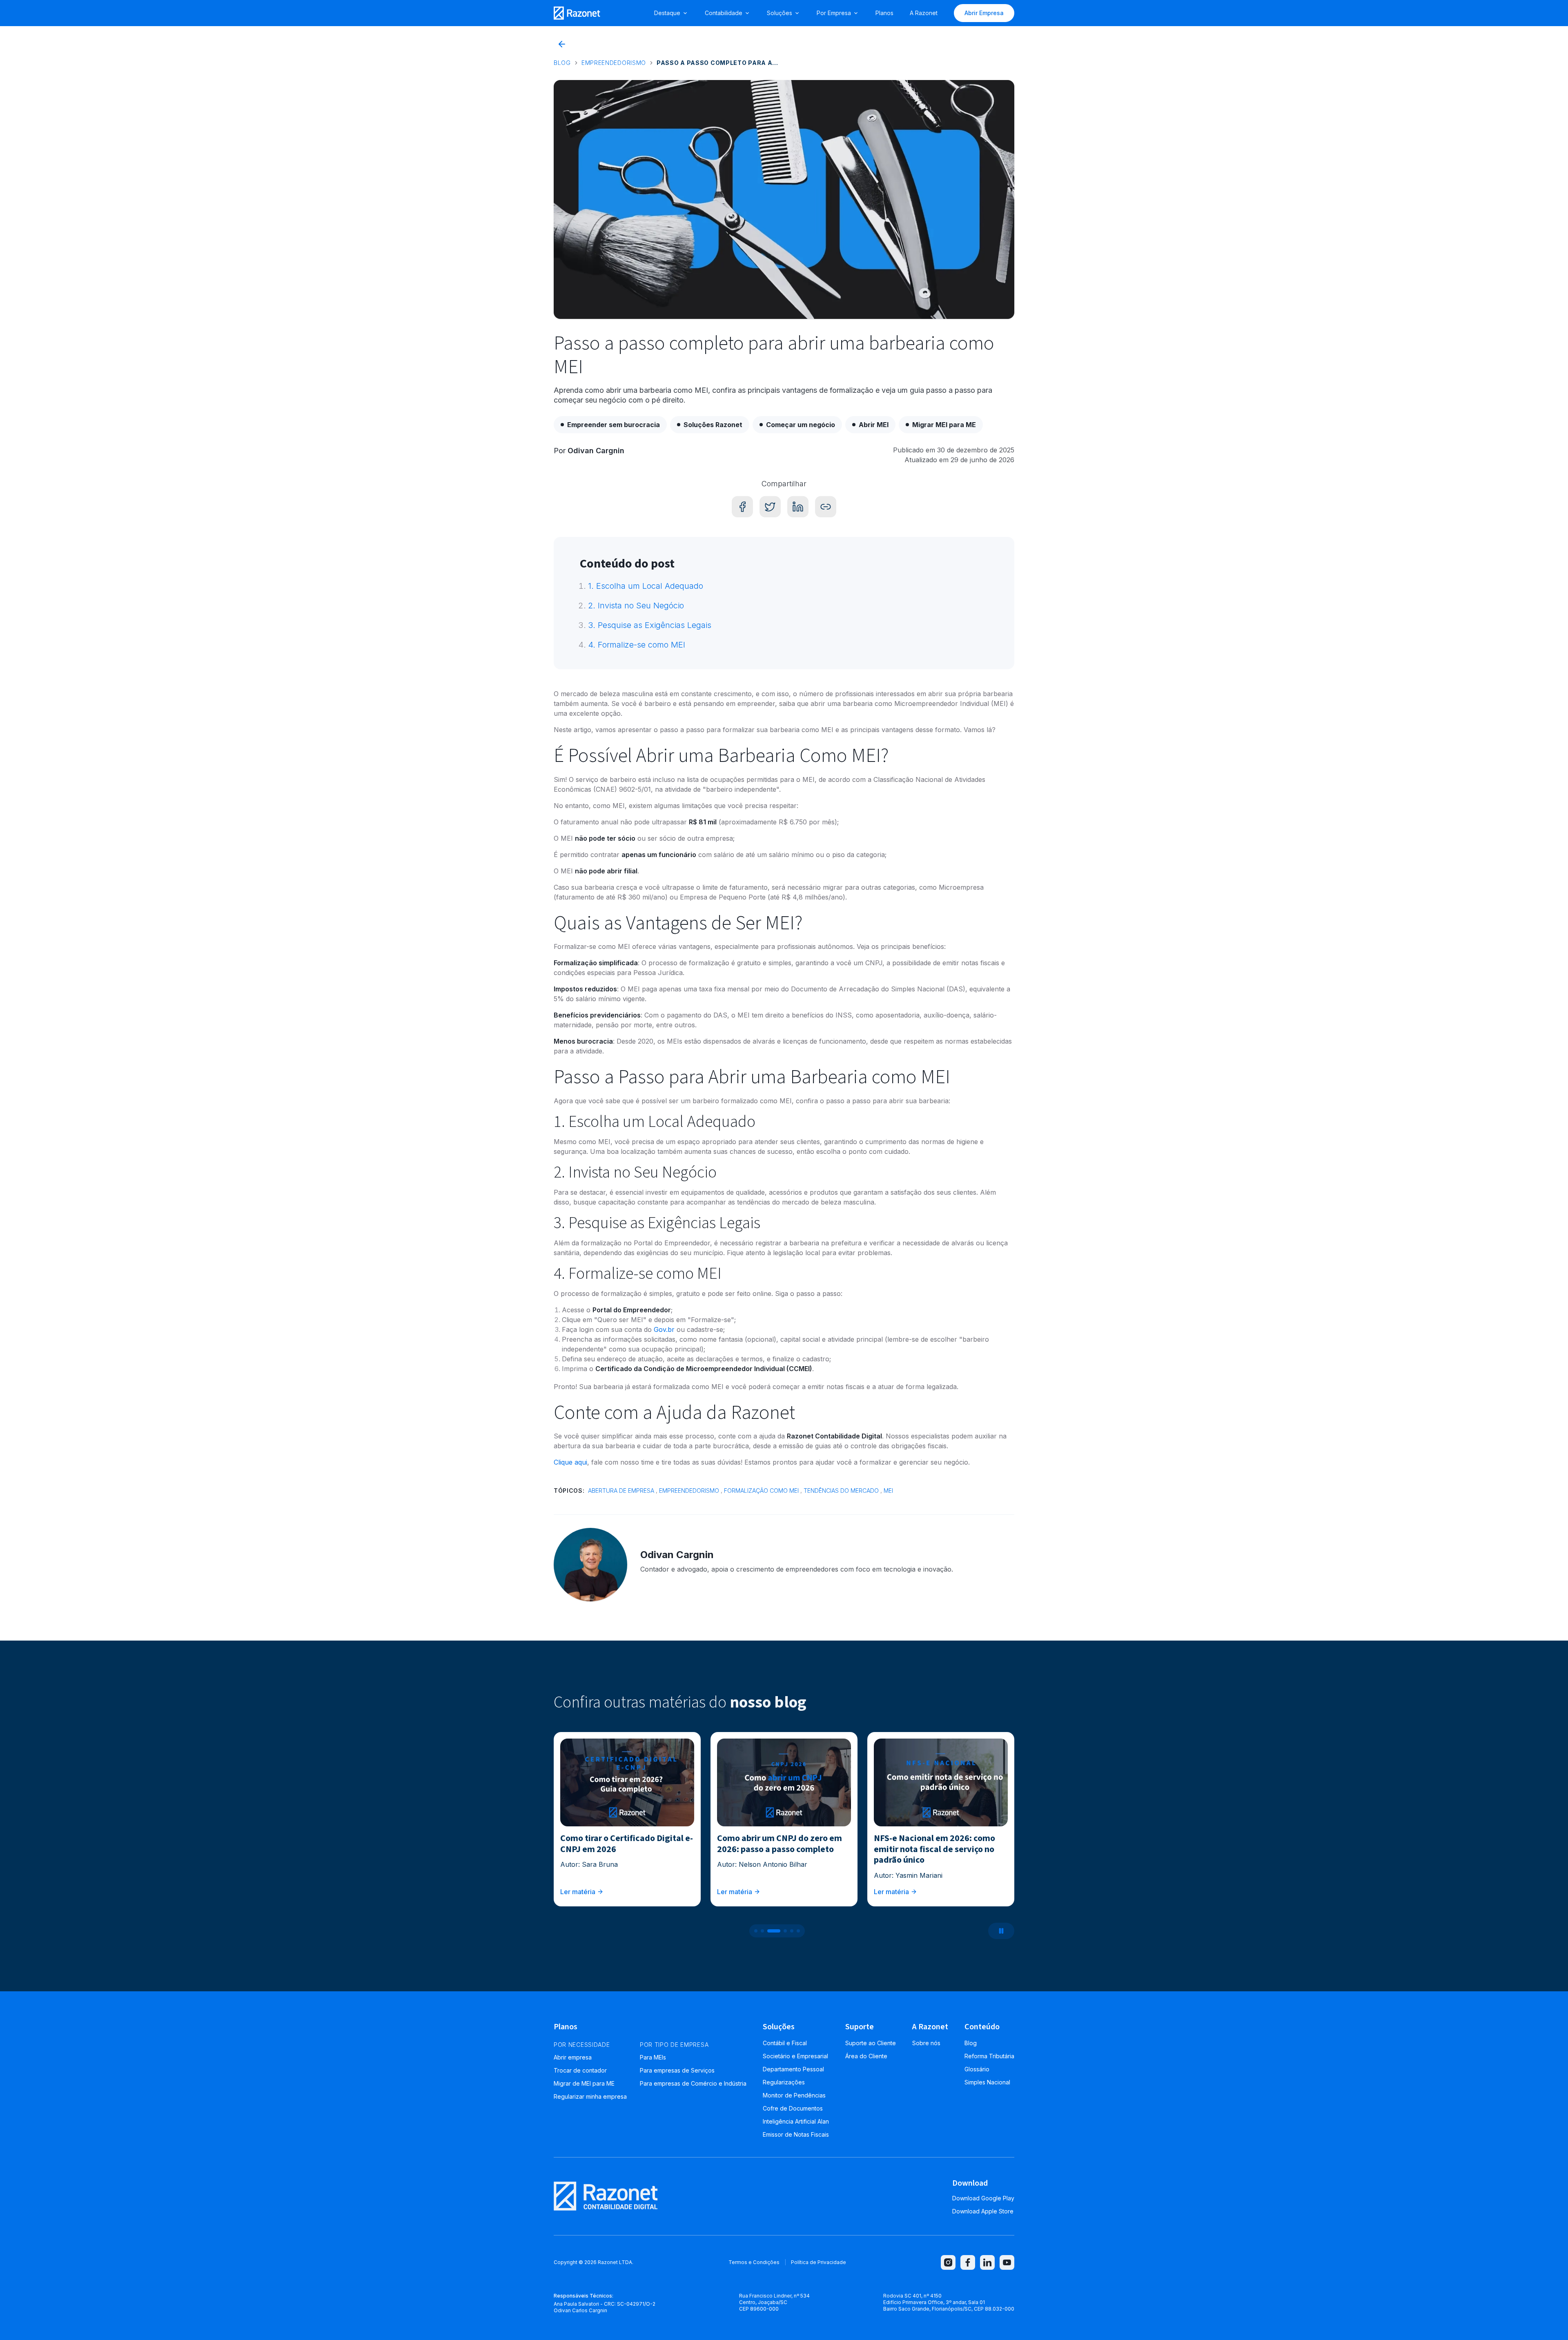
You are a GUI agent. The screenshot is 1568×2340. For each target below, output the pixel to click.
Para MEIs (653, 2057)
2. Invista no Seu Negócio (636, 606)
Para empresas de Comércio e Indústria (693, 2083)
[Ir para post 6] (798, 1931)
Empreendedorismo (614, 63)
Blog (562, 63)
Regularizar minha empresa (590, 2096)
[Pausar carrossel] (1001, 1931)
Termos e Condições (754, 2262)
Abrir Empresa (984, 13)
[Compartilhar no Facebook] (742, 507)
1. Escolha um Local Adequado (646, 586)
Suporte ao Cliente (871, 2043)
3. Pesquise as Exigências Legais (650, 625)
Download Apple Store (983, 2211)
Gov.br (664, 1329)
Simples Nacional (987, 2082)
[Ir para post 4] (780, 1931)
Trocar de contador (580, 2070)
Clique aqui (570, 1462)
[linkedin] (987, 2262)
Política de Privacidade (819, 2262)
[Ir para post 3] (769, 1931)
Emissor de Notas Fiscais (796, 2134)
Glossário (977, 2069)
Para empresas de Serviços (677, 2070)
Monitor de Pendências (794, 2095)
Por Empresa (834, 13)
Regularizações (784, 2082)
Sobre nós (926, 2043)
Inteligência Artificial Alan (796, 2121)
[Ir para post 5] (792, 1931)
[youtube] (1007, 2262)
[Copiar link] (826, 507)
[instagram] (948, 2262)
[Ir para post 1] (756, 1931)
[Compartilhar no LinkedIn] (798, 507)
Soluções (780, 13)
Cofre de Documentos (793, 2108)
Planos (884, 13)
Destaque (667, 13)
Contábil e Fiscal (785, 2043)
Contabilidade (724, 13)
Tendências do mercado (841, 1491)
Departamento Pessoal (793, 2069)
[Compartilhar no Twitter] (770, 507)
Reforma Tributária (989, 2056)
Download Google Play (983, 2198)
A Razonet (924, 13)
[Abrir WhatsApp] (1548, 2319)
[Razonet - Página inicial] (577, 13)
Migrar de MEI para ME (584, 2083)
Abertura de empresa (621, 1491)
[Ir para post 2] (762, 1931)
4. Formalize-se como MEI (637, 645)
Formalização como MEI (761, 1491)
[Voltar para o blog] (562, 44)
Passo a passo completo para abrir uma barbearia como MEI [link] (718, 63)
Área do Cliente (866, 2056)
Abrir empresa (573, 2057)
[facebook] (968, 2262)
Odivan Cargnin (596, 451)
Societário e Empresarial (795, 2056)
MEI (888, 1491)
